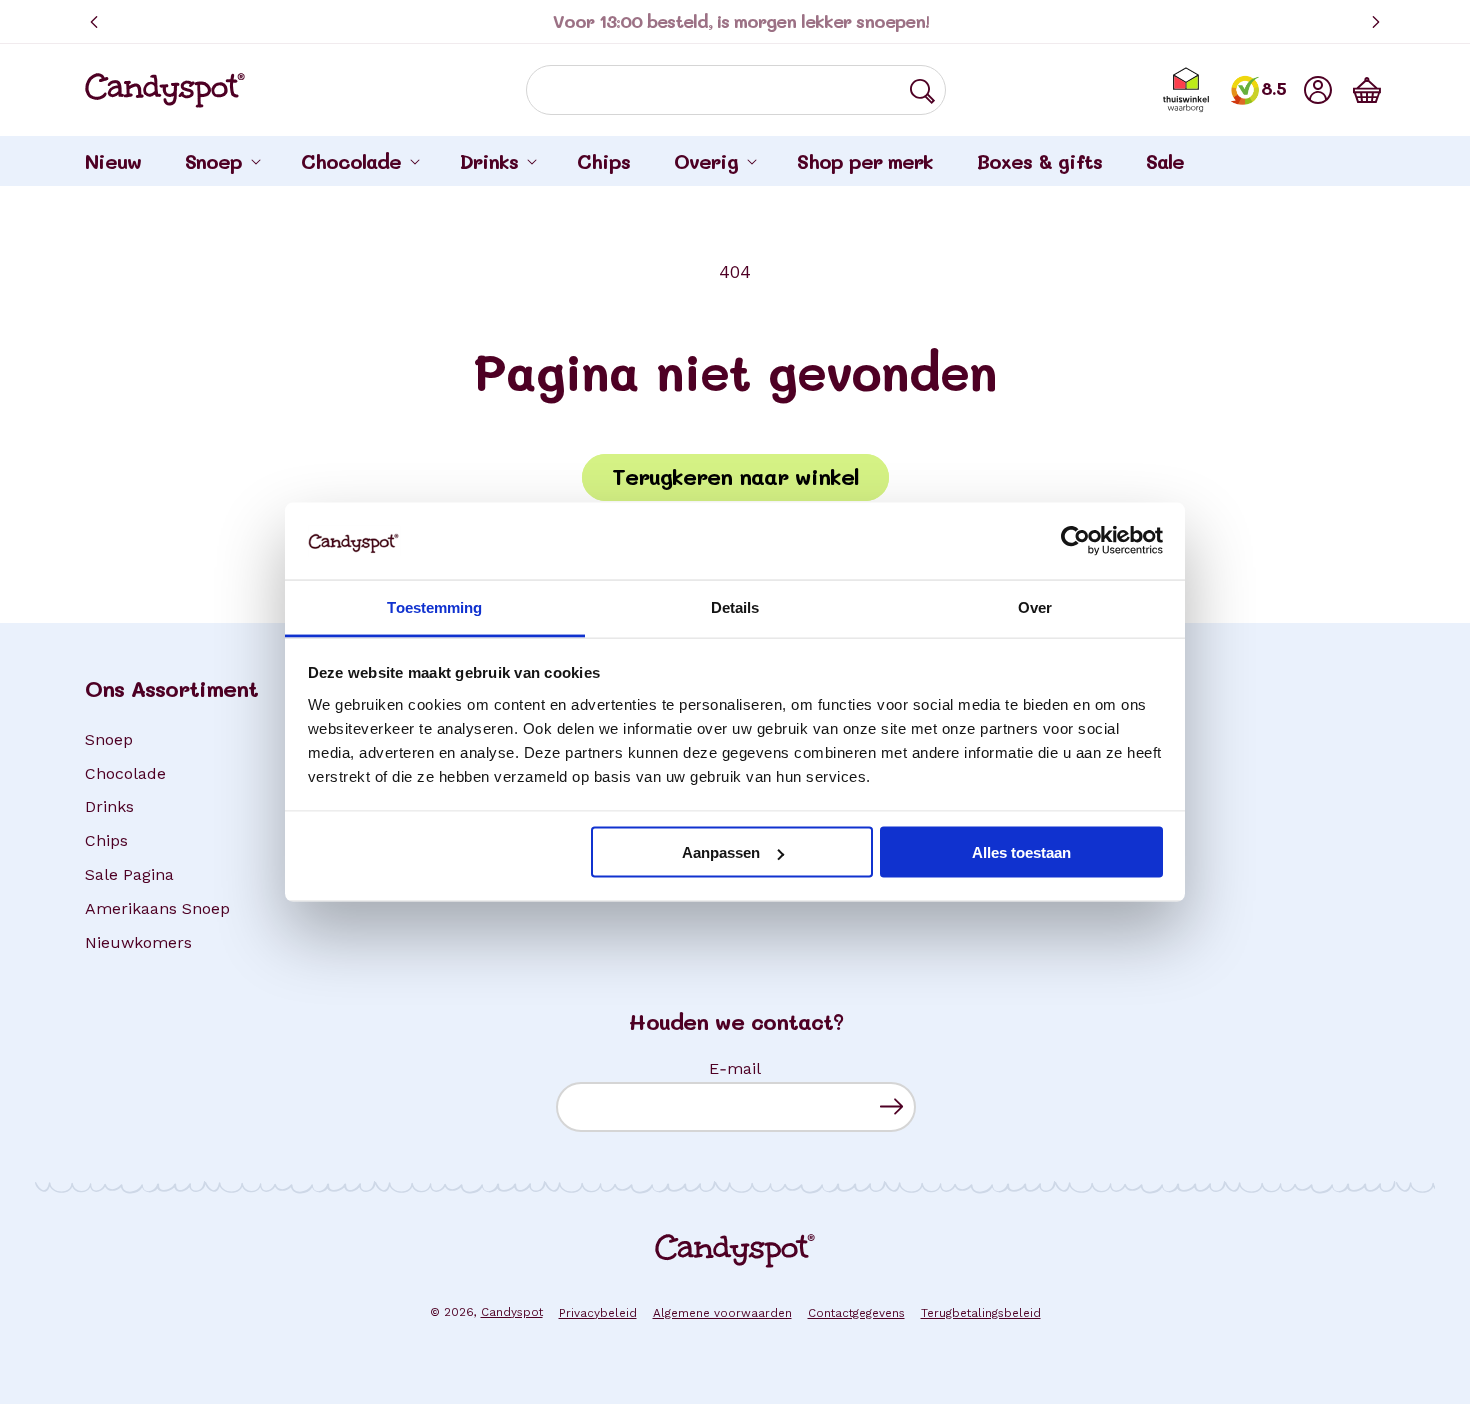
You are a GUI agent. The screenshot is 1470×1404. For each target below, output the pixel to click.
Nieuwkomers (138, 942)
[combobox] (736, 90)
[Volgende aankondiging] (1376, 22)
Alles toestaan (1021, 852)
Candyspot (512, 1312)
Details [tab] (735, 606)
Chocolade (125, 773)
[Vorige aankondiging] (94, 22)
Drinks (109, 806)
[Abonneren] (891, 1106)
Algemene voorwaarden (722, 1313)
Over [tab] (1035, 606)
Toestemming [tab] (434, 606)
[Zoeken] (922, 91)
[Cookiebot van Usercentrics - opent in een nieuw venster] (1075, 541)
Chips (106, 840)
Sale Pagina (129, 874)
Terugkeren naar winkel (735, 476)
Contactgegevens (856, 1313)
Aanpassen (721, 852)
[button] (1367, 90)
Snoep (109, 739)
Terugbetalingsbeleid (981, 1313)
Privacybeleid (598, 1313)
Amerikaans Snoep (157, 908)
